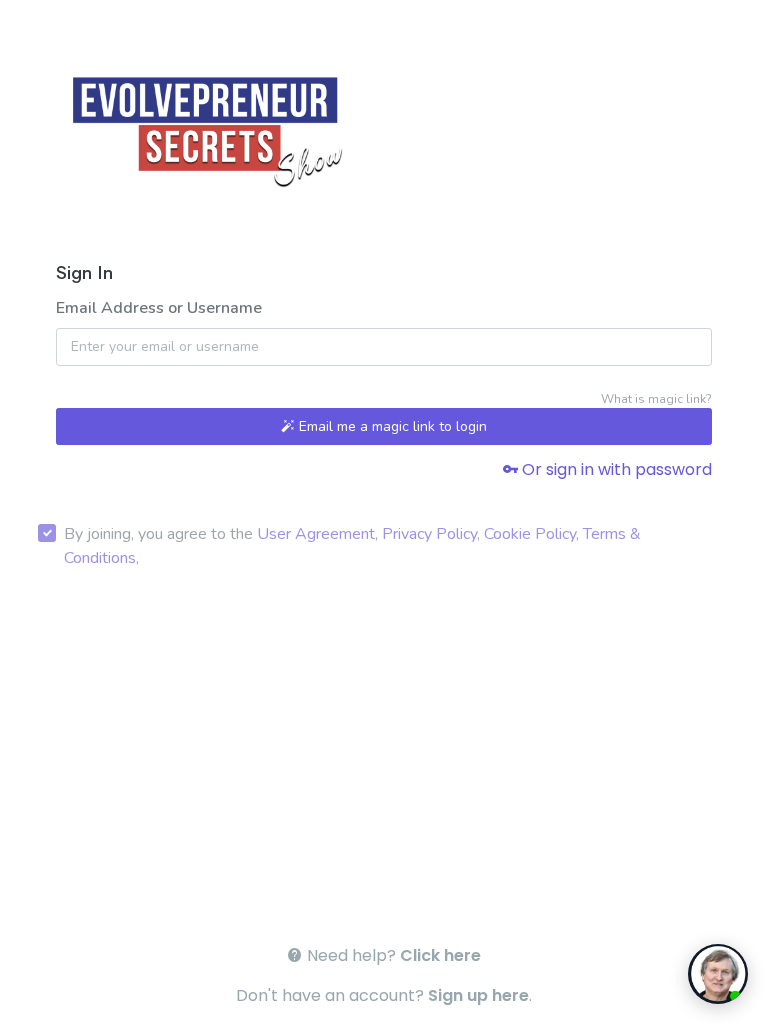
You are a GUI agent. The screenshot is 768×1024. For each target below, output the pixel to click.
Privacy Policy (429, 534)
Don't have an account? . (384, 995)
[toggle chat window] (718, 974)
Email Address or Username (159, 308)
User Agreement (316, 534)
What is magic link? (656, 399)
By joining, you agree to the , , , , (352, 546)
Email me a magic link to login (391, 426)
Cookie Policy (530, 534)
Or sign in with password (615, 469)
